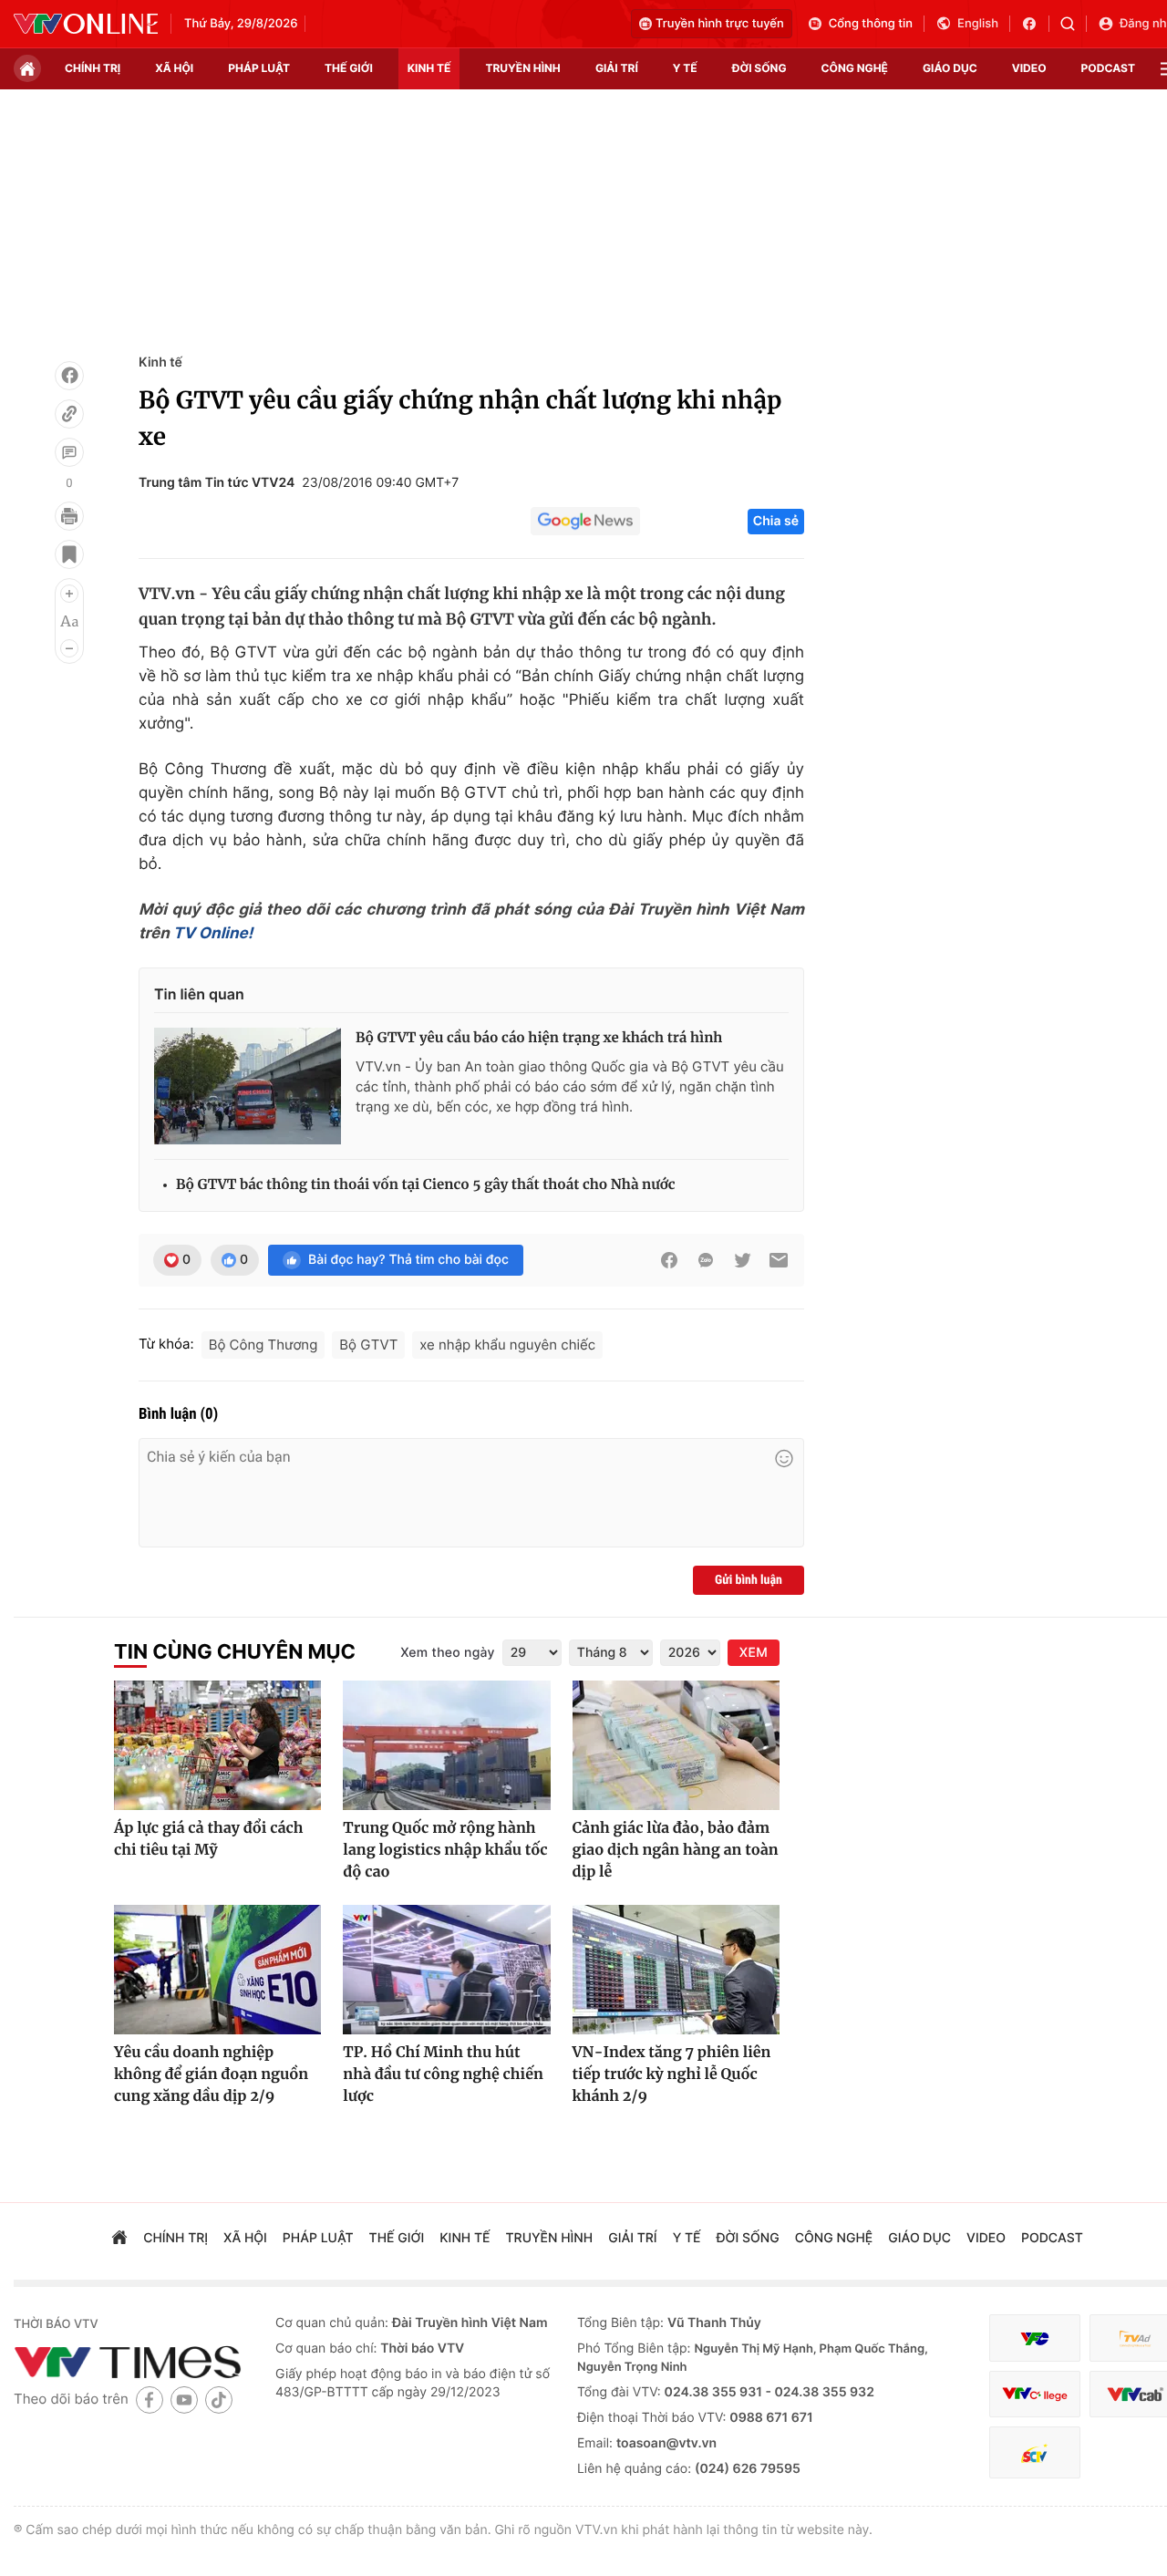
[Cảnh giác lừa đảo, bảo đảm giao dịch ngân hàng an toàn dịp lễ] (676, 1745)
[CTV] (1035, 2394)
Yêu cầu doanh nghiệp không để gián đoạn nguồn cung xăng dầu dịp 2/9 (211, 2074)
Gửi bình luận (749, 1580)
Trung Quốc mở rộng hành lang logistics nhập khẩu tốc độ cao (445, 1850)
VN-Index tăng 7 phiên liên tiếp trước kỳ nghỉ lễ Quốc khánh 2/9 (672, 2074)
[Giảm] (69, 648)
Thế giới (349, 68)
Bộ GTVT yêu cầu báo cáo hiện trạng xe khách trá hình (539, 1038)
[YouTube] (184, 2400)
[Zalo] (706, 1260)
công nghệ (855, 68)
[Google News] (585, 522)
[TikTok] (219, 2400)
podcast (1108, 68)
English (978, 24)
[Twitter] (742, 1260)
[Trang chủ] (27, 68)
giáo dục (950, 68)
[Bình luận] (69, 452)
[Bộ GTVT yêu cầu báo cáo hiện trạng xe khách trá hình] (248, 1086)
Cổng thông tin (871, 24)
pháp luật (259, 68)
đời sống (759, 68)
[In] (69, 516)
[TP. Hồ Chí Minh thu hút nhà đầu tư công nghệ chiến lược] (446, 1970)
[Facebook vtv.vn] (1035, 24)
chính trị (93, 68)
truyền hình (522, 68)
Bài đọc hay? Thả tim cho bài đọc (408, 1260)
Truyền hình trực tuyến (720, 24)
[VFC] (1035, 2338)
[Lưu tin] (69, 554)
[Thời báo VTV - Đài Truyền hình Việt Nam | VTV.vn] (86, 24)
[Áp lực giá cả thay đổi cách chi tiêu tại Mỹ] (217, 1745)
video (1029, 68)
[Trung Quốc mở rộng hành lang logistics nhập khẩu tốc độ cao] (446, 1745)
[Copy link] (69, 414)
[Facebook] (69, 376)
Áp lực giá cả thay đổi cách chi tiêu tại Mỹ (209, 1839)
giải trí (617, 68)
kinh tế (429, 68)
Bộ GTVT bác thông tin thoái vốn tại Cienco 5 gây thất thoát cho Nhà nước (426, 1185)
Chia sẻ (776, 521)
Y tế (685, 68)
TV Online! (213, 934)
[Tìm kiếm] (1074, 24)
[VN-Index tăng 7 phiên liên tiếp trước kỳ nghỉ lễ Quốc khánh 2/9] (676, 1970)
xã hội (174, 68)
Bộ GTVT (368, 1345)
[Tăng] (69, 594)
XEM (754, 1653)
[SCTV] (1035, 2452)
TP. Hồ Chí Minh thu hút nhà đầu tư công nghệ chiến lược (443, 2074)
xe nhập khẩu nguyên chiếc (507, 1345)
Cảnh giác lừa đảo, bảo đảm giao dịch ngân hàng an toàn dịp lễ (676, 1850)
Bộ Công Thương (263, 1345)
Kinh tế (160, 362)
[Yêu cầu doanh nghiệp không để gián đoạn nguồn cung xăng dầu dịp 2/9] (217, 1970)
